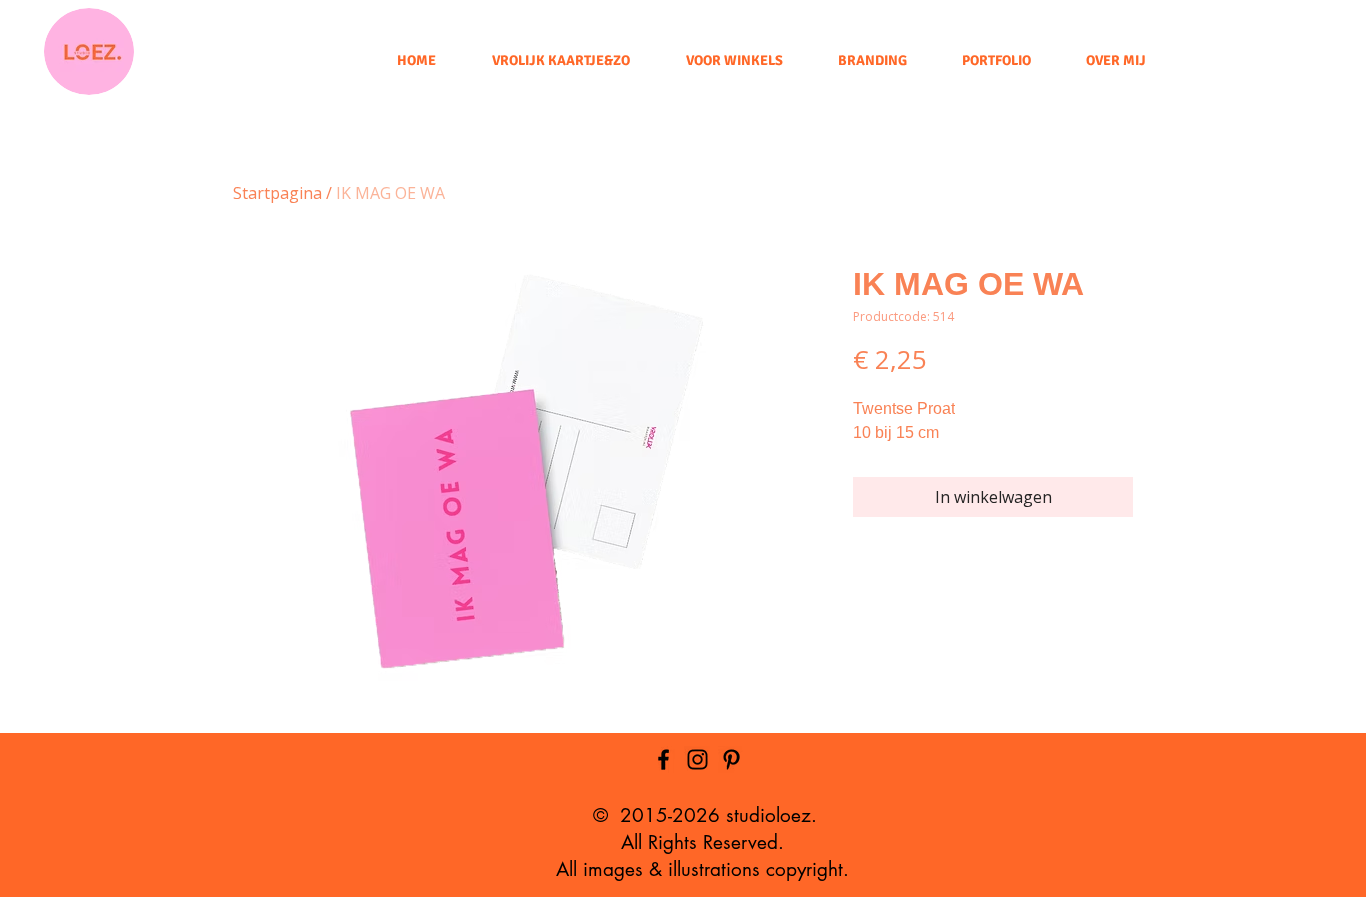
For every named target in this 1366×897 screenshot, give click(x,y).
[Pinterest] (731, 759)
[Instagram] (697, 759)
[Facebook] (663, 759)
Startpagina (277, 193)
